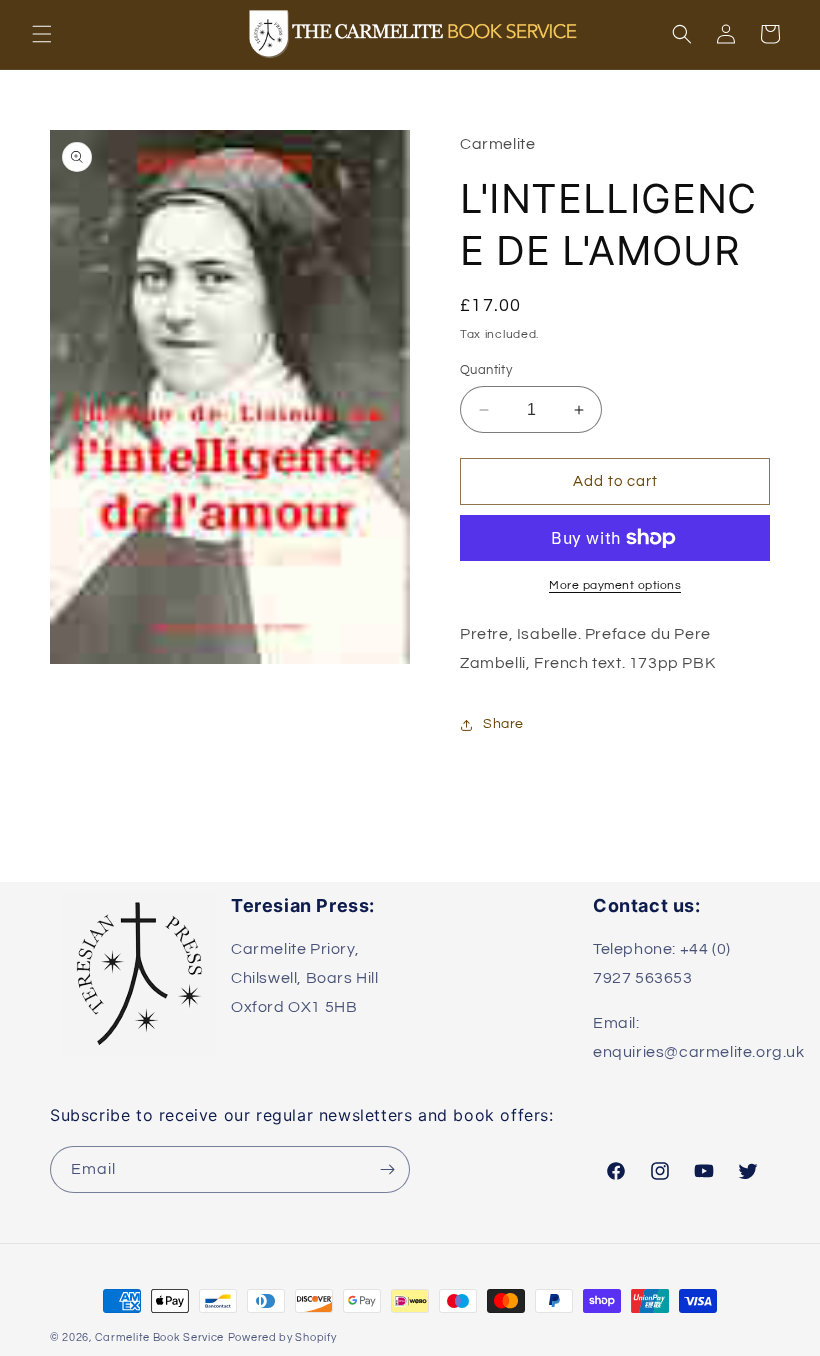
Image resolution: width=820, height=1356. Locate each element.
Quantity (486, 370)
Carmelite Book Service (159, 1337)
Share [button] (503, 724)
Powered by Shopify (282, 1337)
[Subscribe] (387, 1169)
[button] (42, 34)
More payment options (615, 585)
